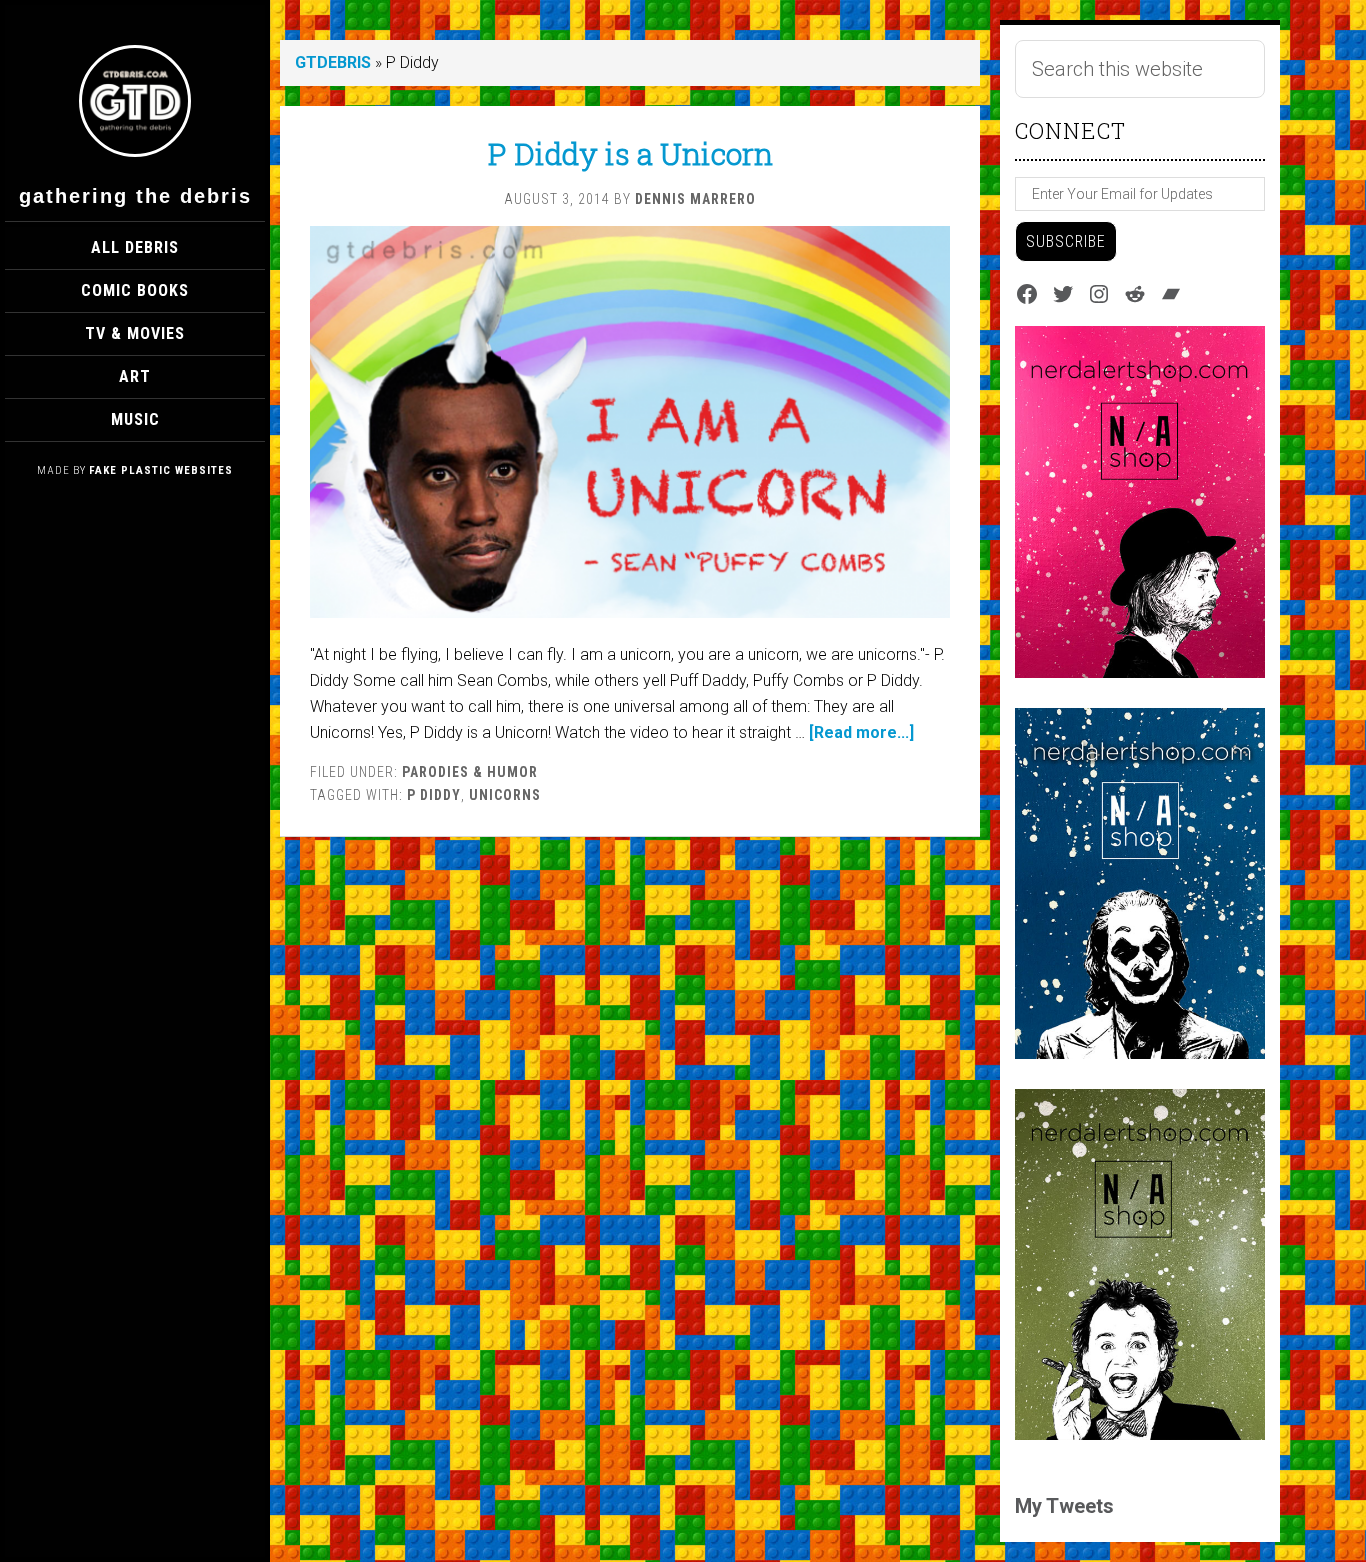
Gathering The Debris (135, 196)
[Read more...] (861, 732)
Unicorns (505, 795)
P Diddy (434, 795)
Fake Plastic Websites (161, 470)
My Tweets (1064, 1506)
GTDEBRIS (333, 62)
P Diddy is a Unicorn (630, 153)
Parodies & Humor (470, 772)
